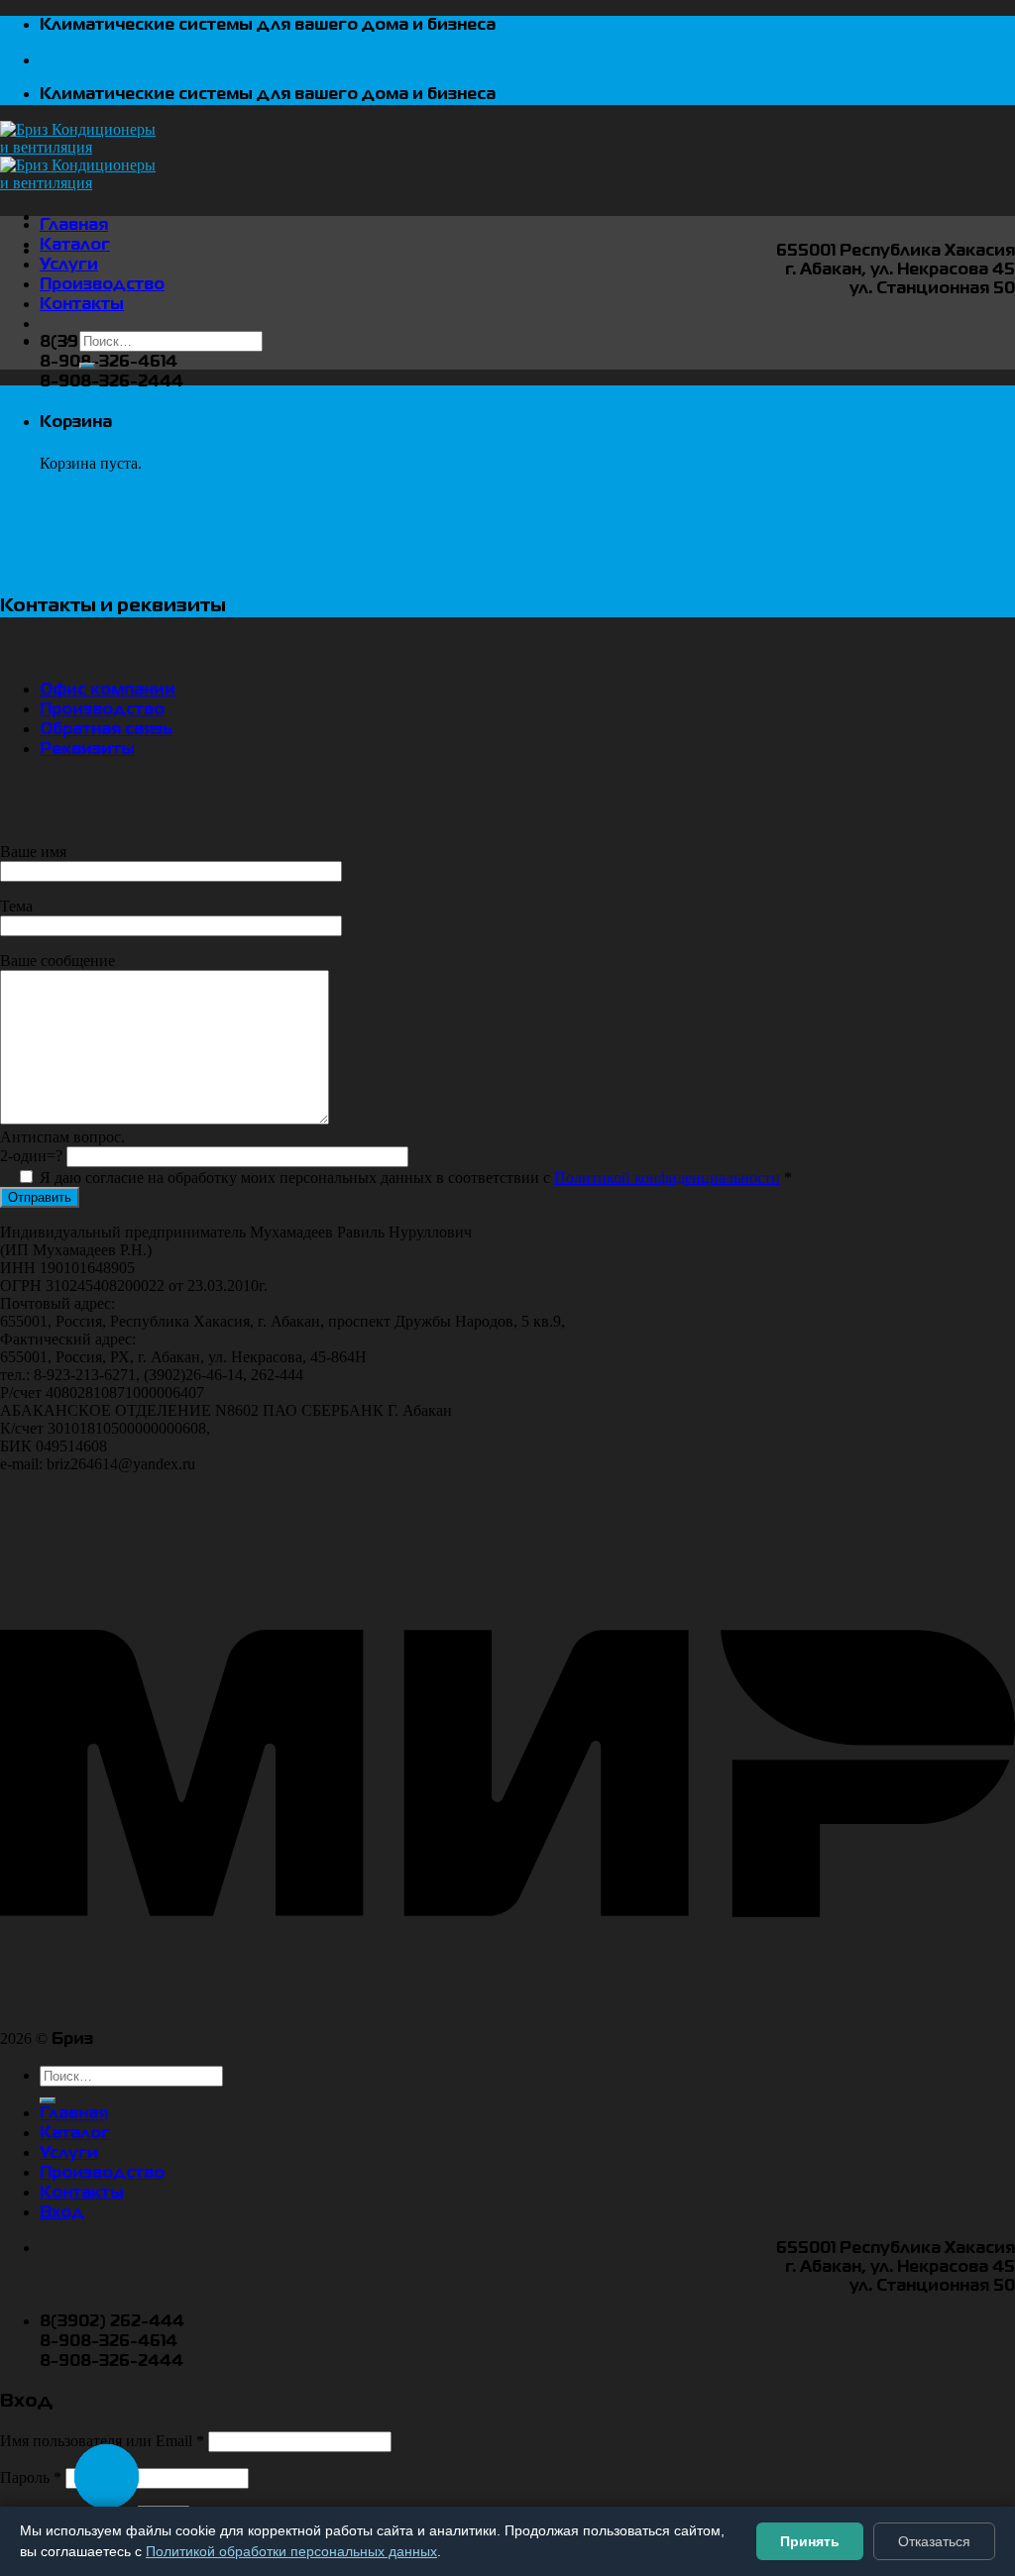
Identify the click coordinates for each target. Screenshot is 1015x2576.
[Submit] (87, 366)
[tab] (108, 691)
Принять (810, 2541)
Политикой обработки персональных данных (291, 2551)
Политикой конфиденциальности (667, 1178)
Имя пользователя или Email (102, 2441)
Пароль (31, 2477)
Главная (74, 226)
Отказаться (934, 2541)
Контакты (82, 305)
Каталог (75, 246)
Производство (102, 285)
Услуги (69, 266)
